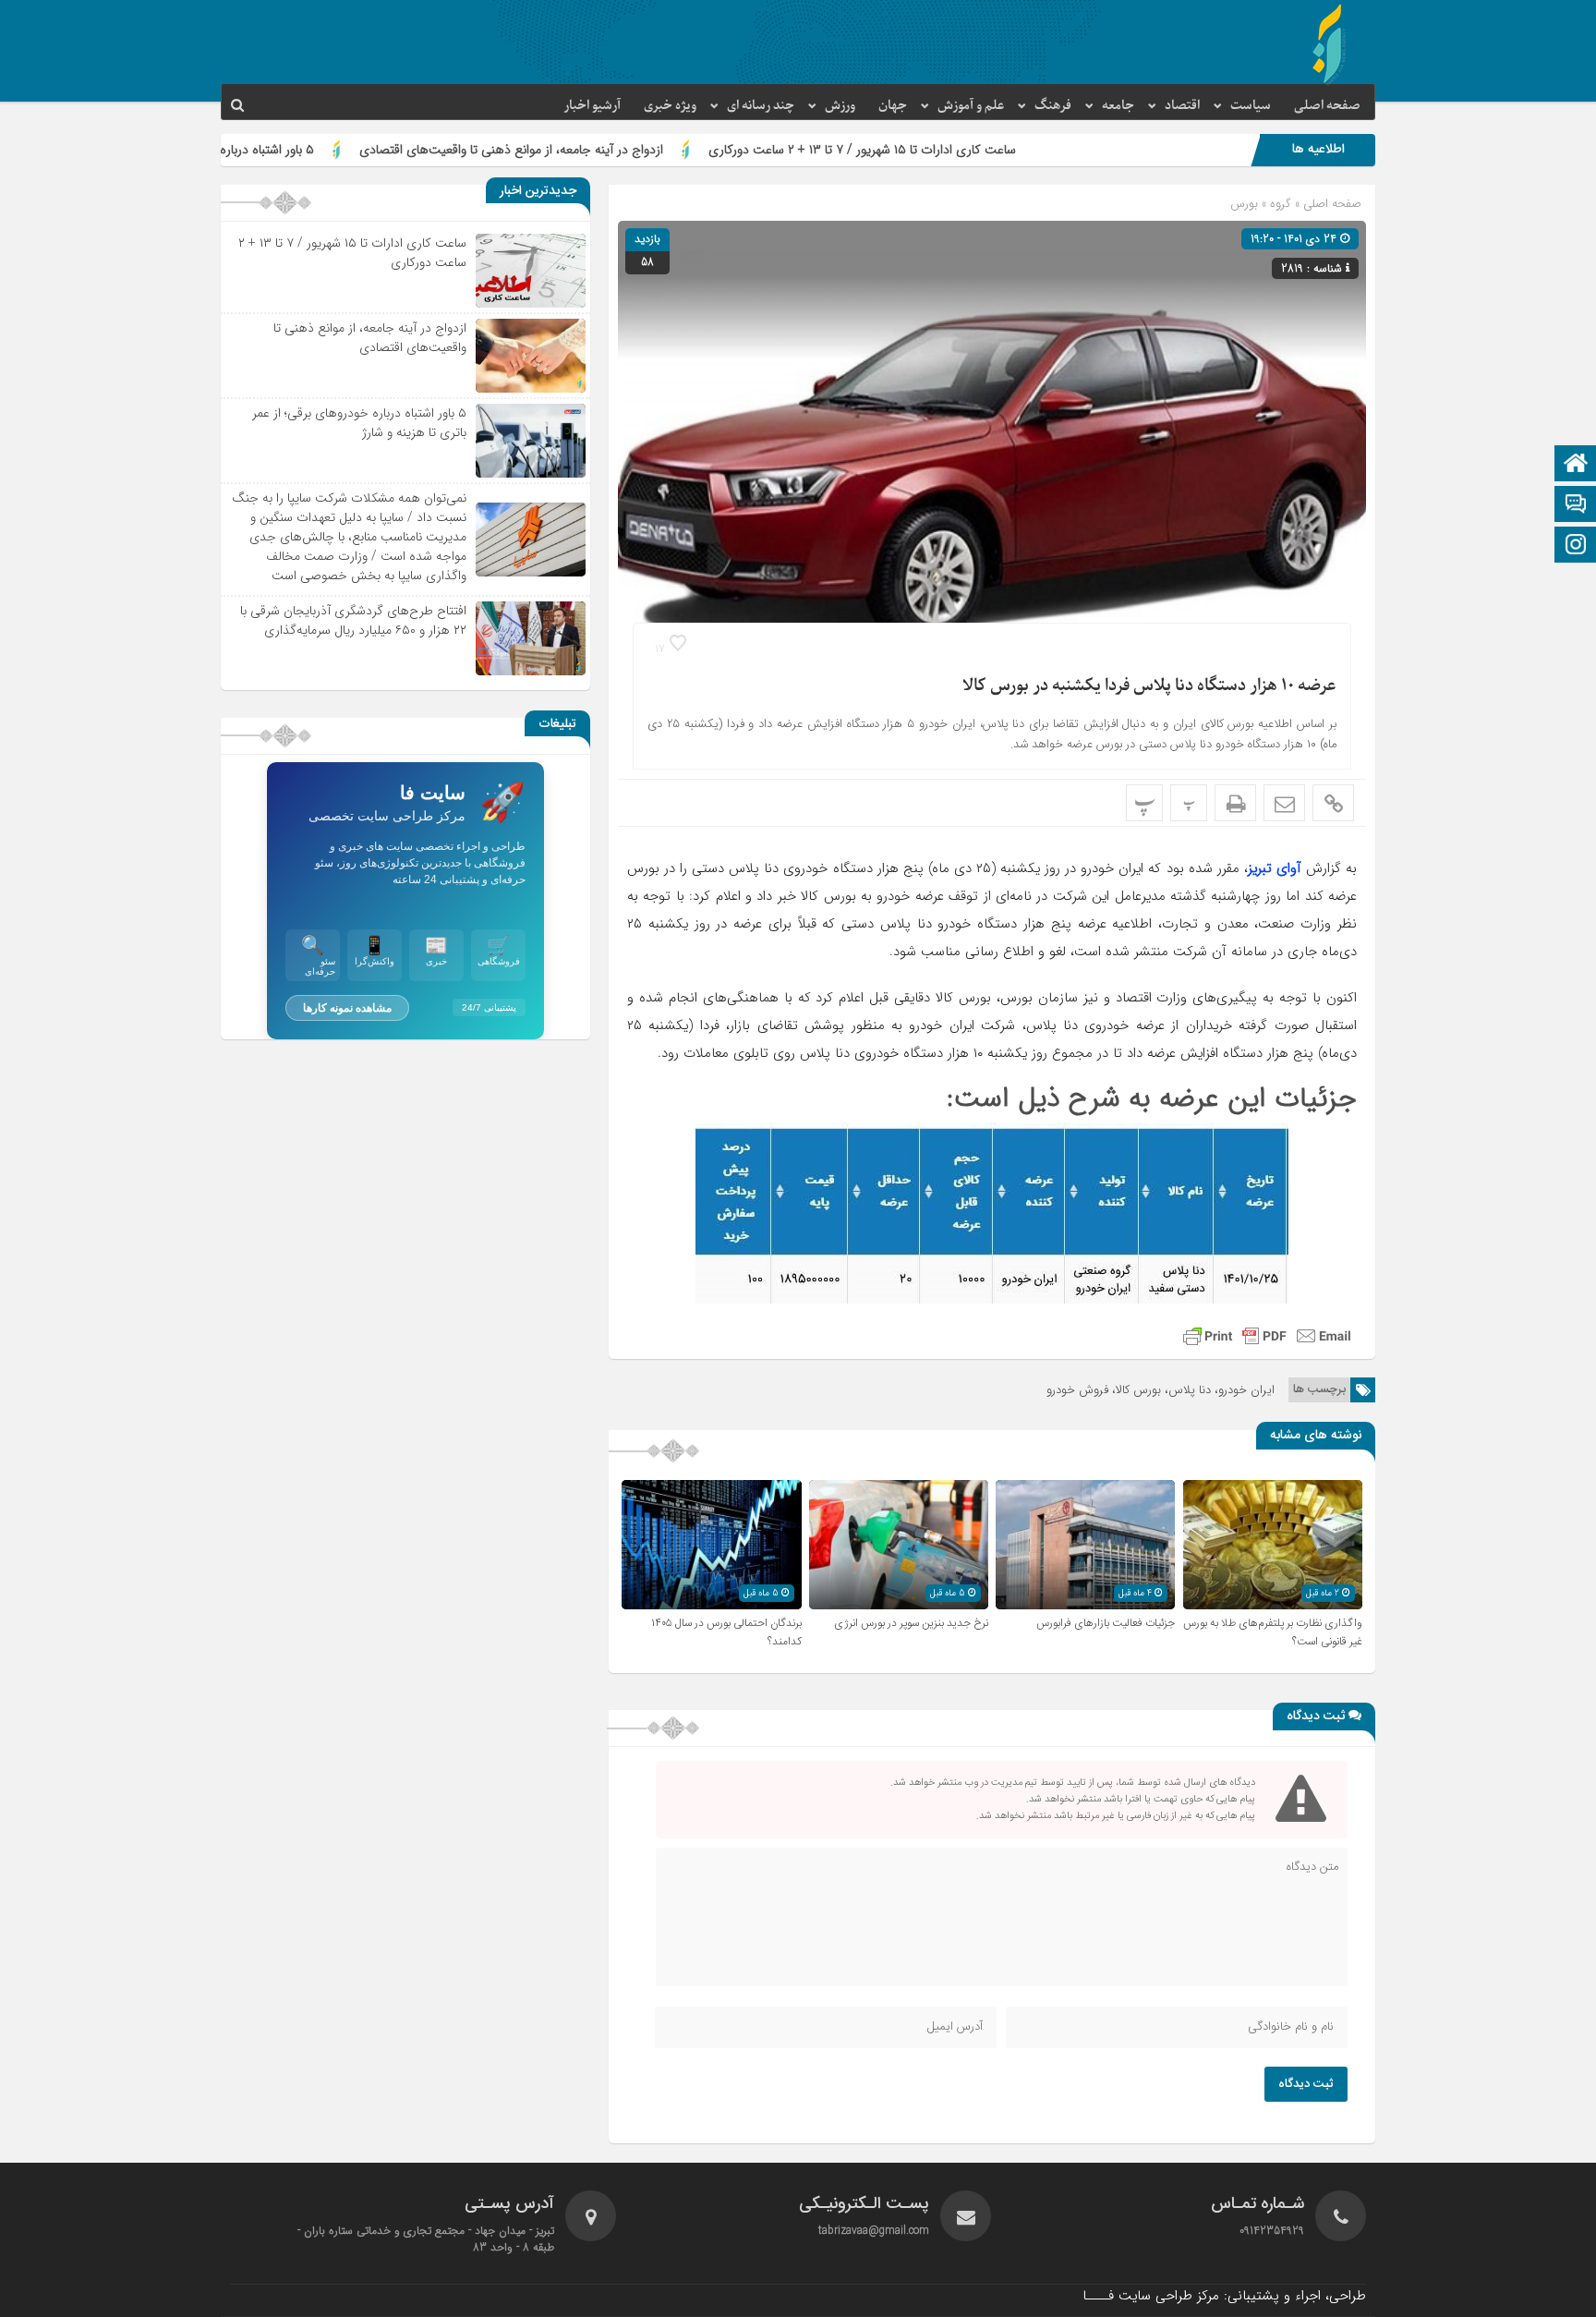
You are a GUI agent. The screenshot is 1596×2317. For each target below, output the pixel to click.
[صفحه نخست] (1576, 465)
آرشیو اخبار (592, 106)
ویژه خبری (670, 106)
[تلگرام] (1576, 506)
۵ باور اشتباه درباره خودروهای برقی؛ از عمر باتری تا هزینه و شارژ (271, 150)
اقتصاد (1182, 106)
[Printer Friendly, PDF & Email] (1267, 1336)
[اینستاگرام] (1576, 546)
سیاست (1251, 106)
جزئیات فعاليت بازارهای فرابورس (1106, 1623)
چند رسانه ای (761, 106)
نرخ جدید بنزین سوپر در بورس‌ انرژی (911, 1623)
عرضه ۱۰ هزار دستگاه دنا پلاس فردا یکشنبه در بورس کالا (1149, 686)
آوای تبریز (1275, 868)
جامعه (1118, 106)
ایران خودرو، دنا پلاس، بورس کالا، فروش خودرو (1161, 1390)
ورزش (840, 106)
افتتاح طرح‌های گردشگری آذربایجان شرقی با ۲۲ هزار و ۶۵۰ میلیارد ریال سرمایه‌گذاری (353, 620)
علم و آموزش (971, 106)
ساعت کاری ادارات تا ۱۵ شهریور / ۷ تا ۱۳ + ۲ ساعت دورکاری (980, 150)
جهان (893, 106)
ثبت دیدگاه (1306, 2084)
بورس (1244, 204)
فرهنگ (1053, 106)
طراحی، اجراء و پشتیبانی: (1224, 2296)
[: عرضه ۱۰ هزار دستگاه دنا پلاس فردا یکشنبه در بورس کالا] (1284, 803)
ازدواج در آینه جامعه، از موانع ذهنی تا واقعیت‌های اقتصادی (629, 150)
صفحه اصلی (1327, 106)
